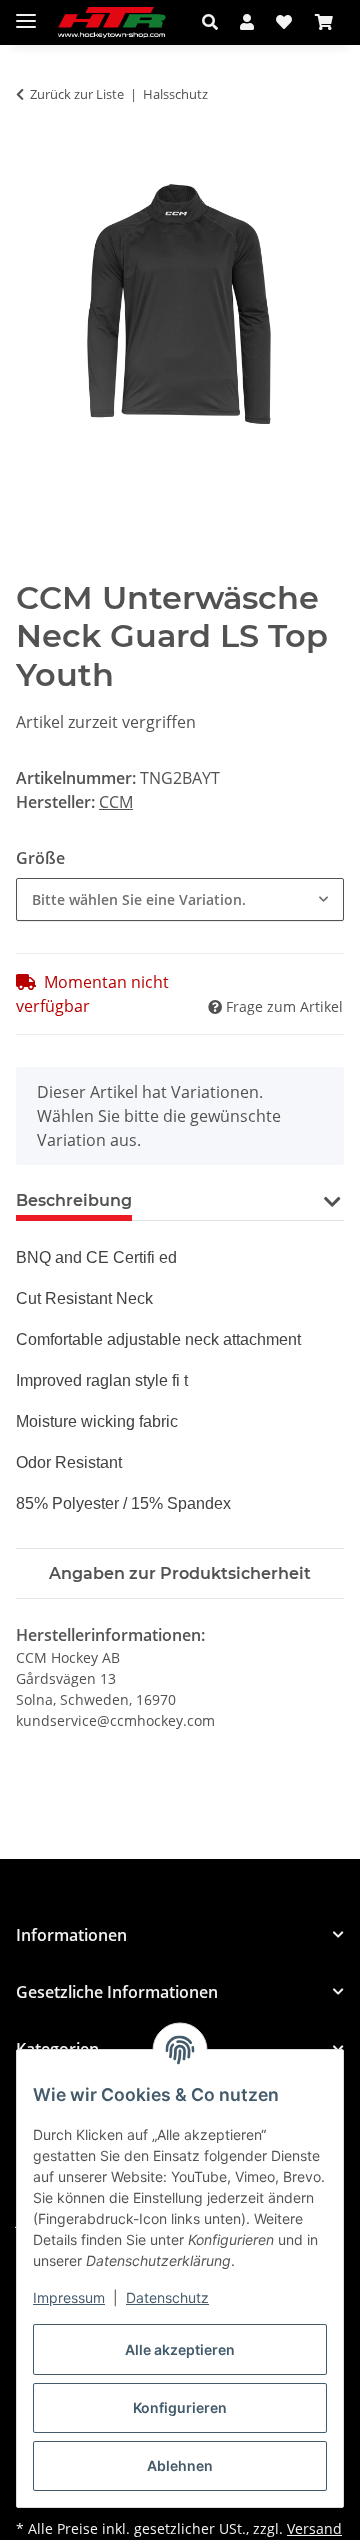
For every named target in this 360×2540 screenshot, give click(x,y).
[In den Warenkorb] (32, 158)
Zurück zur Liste (77, 94)
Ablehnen (180, 2465)
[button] (215, 22)
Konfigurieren (180, 2407)
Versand (314, 2528)
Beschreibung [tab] (74, 1200)
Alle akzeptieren (180, 2349)
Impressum (69, 2297)
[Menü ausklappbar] (26, 12)
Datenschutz (167, 2297)
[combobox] (180, 899)
